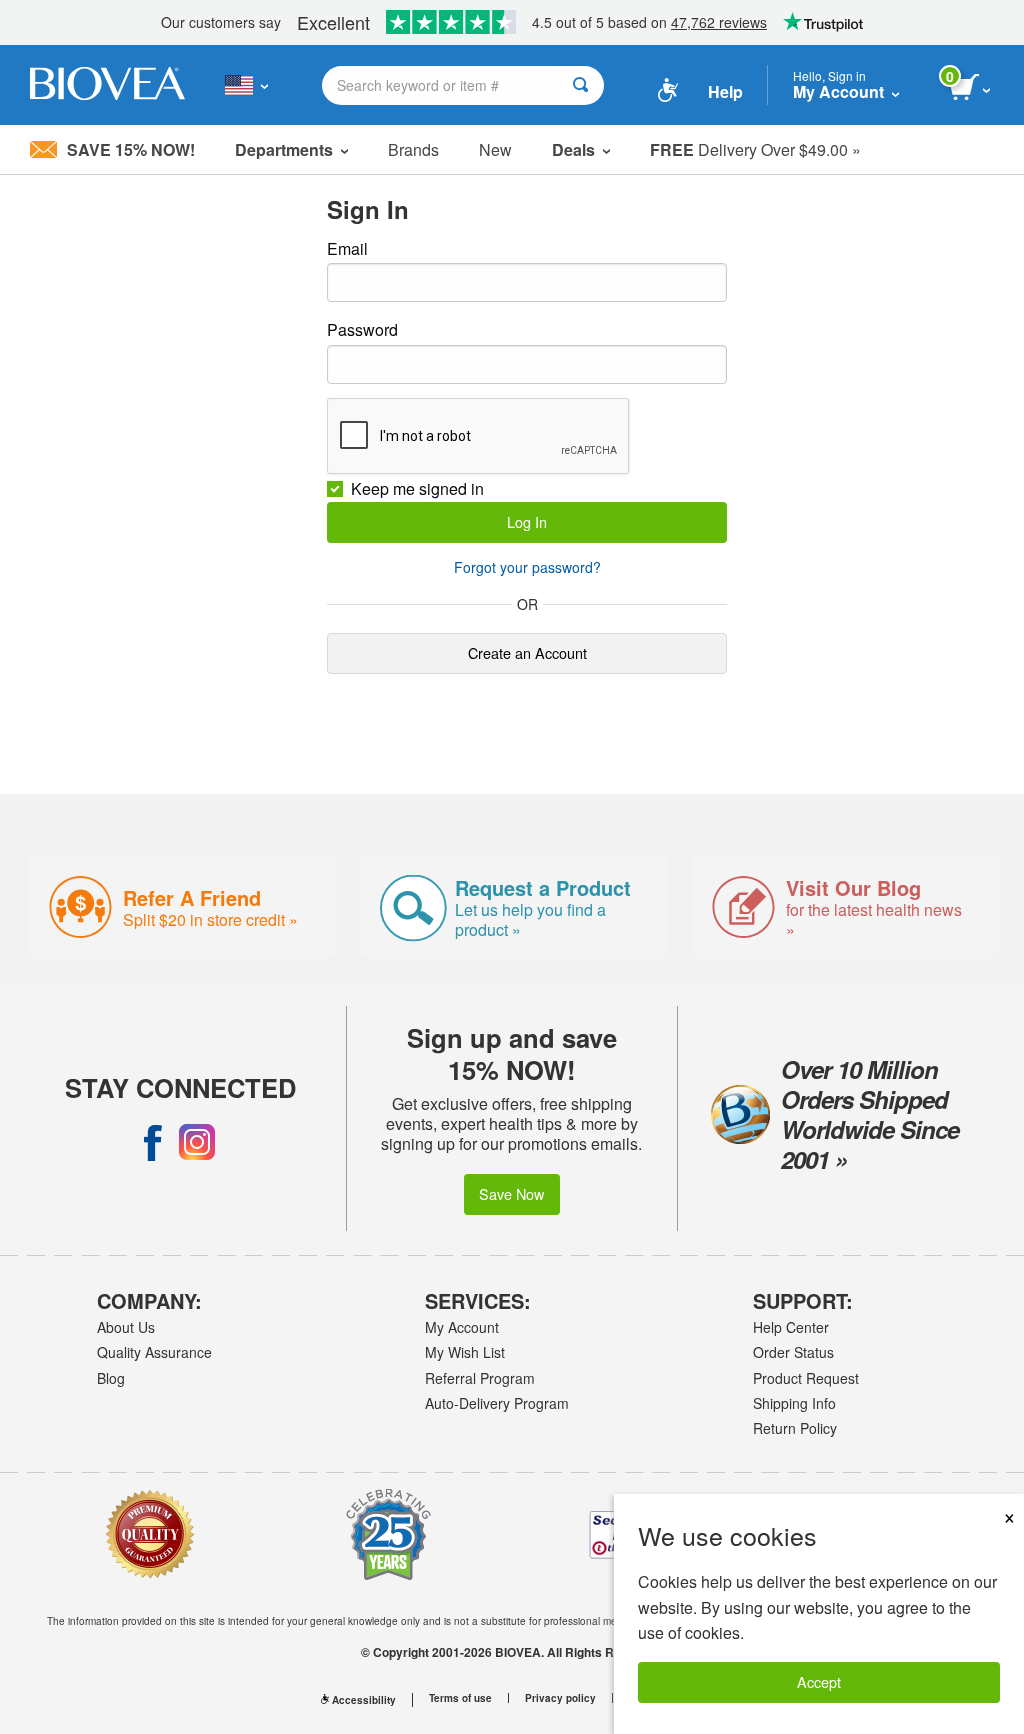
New (495, 149)
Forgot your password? (527, 567)
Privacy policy (560, 1698)
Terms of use (460, 1698)
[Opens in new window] (153, 1142)
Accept (819, 1681)
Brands (413, 149)
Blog (111, 1378)
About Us (126, 1327)
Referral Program (480, 1378)
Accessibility (364, 1700)
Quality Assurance (154, 1352)
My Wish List (465, 1352)
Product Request (806, 1378)
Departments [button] (284, 149)
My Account (462, 1327)
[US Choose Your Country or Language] (246, 85)
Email (347, 248)
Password (362, 329)
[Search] (580, 85)
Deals (573, 149)
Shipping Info (794, 1403)
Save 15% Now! (131, 149)
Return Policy (795, 1428)
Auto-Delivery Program (497, 1403)
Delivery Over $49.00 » (755, 149)
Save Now (511, 1193)
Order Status (793, 1352)
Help (725, 91)
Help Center (791, 1327)
